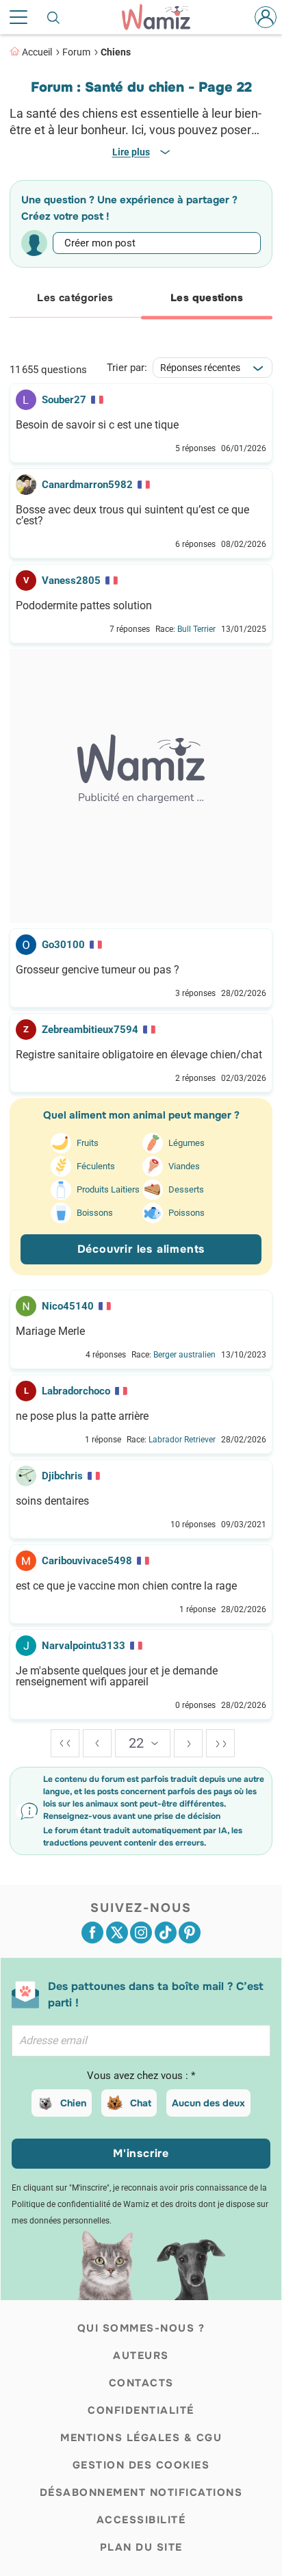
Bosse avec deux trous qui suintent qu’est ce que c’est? (132, 515)
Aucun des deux (208, 2103)
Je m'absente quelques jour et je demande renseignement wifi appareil (117, 1676)
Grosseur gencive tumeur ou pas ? (98, 970)
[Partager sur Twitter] (117, 1933)
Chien (73, 2103)
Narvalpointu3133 (84, 1646)
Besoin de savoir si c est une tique (97, 425)
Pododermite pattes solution (84, 606)
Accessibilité (141, 2520)
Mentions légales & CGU (141, 2438)
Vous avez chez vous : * (141, 2076)
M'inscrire (141, 2153)
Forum (76, 52)
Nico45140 (68, 1306)
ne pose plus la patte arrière (82, 1416)
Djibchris (62, 1476)
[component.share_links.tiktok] (166, 1933)
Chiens (116, 52)
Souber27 (64, 400)
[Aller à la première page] (65, 1743)
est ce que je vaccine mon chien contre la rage (126, 1586)
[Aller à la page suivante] (188, 1743)
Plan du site (141, 2547)
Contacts (141, 2383)
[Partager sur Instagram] (141, 1933)
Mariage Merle (50, 1331)
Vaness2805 (71, 581)
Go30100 (63, 945)
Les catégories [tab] (75, 298)
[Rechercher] (54, 17)
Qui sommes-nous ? (141, 2328)
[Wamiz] (163, 17)
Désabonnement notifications (141, 2492)
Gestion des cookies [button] (141, 2465)
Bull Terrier (196, 629)
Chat (141, 2103)
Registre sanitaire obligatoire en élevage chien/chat (139, 1055)
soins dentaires (52, 1501)
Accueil (37, 52)
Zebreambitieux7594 (90, 1030)
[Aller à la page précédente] (97, 1743)
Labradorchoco (76, 1391)
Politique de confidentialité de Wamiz (80, 2204)
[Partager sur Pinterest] (190, 1933)
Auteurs (141, 2356)
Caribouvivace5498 (87, 1561)
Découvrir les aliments (141, 1249)
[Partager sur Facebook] (92, 1933)
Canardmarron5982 (87, 485)
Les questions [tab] (207, 298)
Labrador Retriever (182, 1440)
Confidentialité (141, 2410)
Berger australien (184, 1355)
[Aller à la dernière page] (220, 1743)
